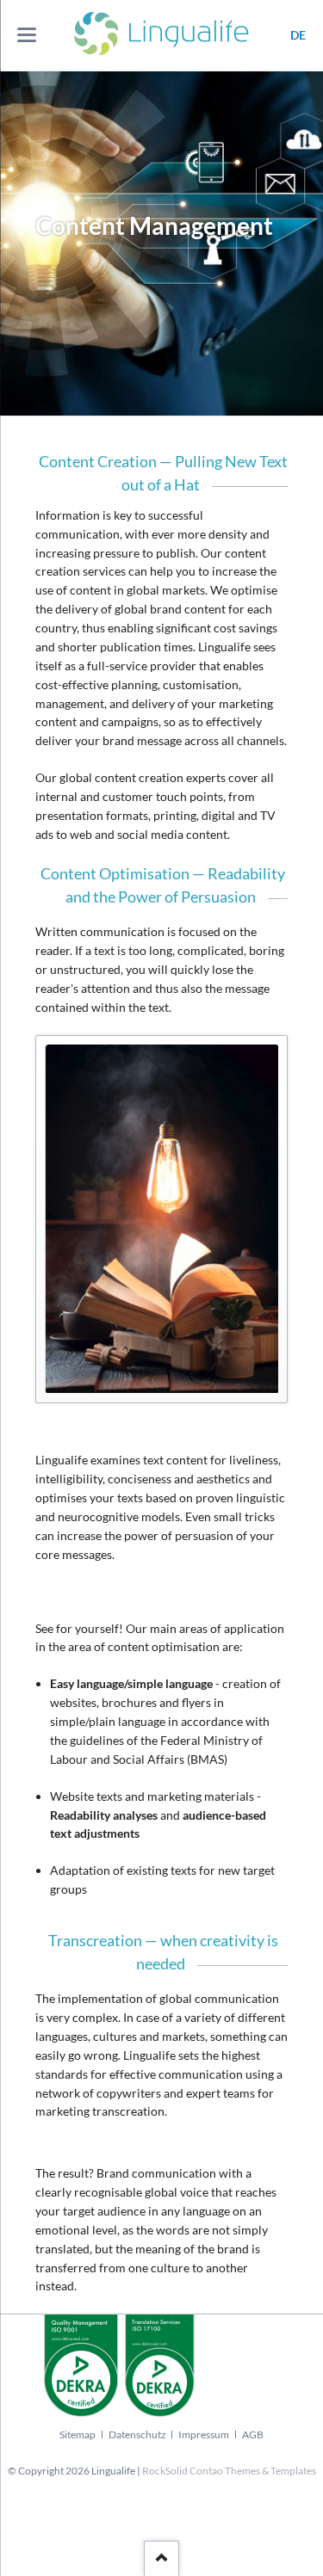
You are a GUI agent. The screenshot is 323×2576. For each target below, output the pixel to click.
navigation (27, 35)
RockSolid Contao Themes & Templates (229, 2471)
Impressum (204, 2434)
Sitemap (78, 2434)
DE (298, 35)
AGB (253, 2434)
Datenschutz (137, 2434)
